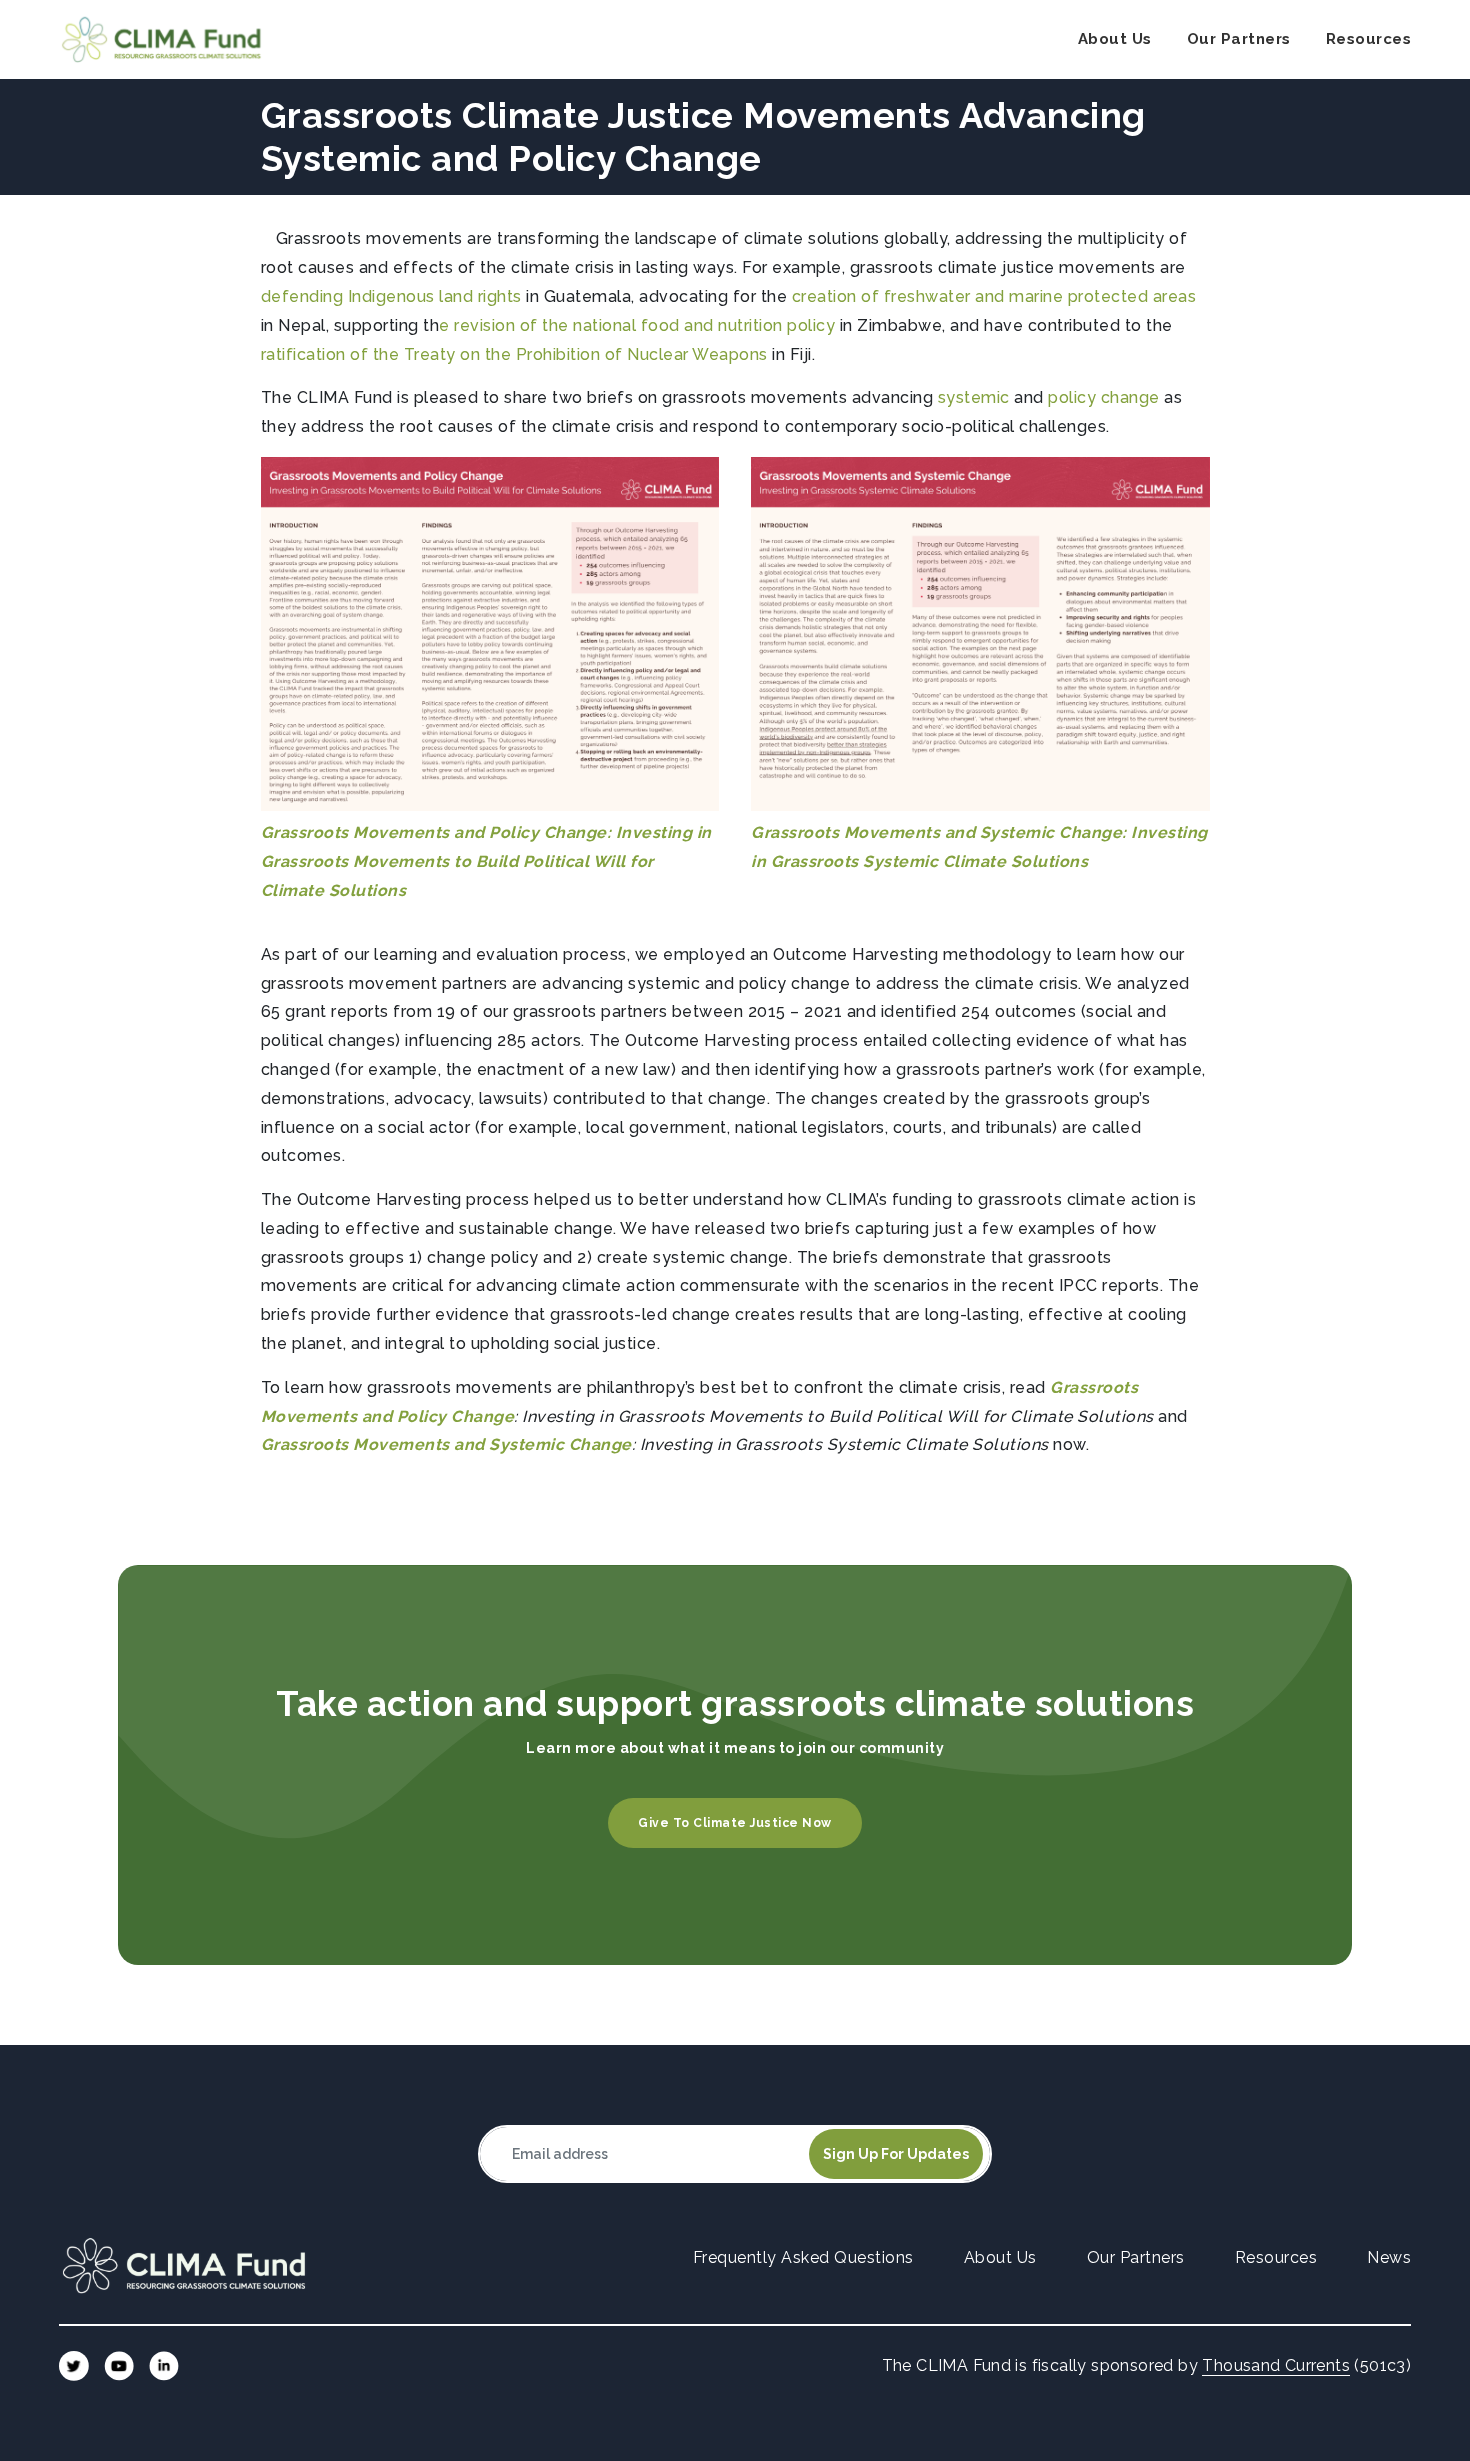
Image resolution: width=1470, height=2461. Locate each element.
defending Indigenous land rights (391, 296)
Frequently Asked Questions (803, 2257)
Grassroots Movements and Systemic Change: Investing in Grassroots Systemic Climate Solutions (979, 847)
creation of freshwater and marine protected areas (994, 296)
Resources (1369, 39)
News (1389, 2257)
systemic (974, 397)
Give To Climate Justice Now (735, 1823)
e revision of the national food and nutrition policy (637, 325)
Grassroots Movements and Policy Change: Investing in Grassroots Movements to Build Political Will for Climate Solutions (486, 861)
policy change (1104, 397)
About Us (1115, 39)
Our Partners (1239, 39)
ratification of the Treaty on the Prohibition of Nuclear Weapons (514, 354)
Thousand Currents (1276, 2365)
